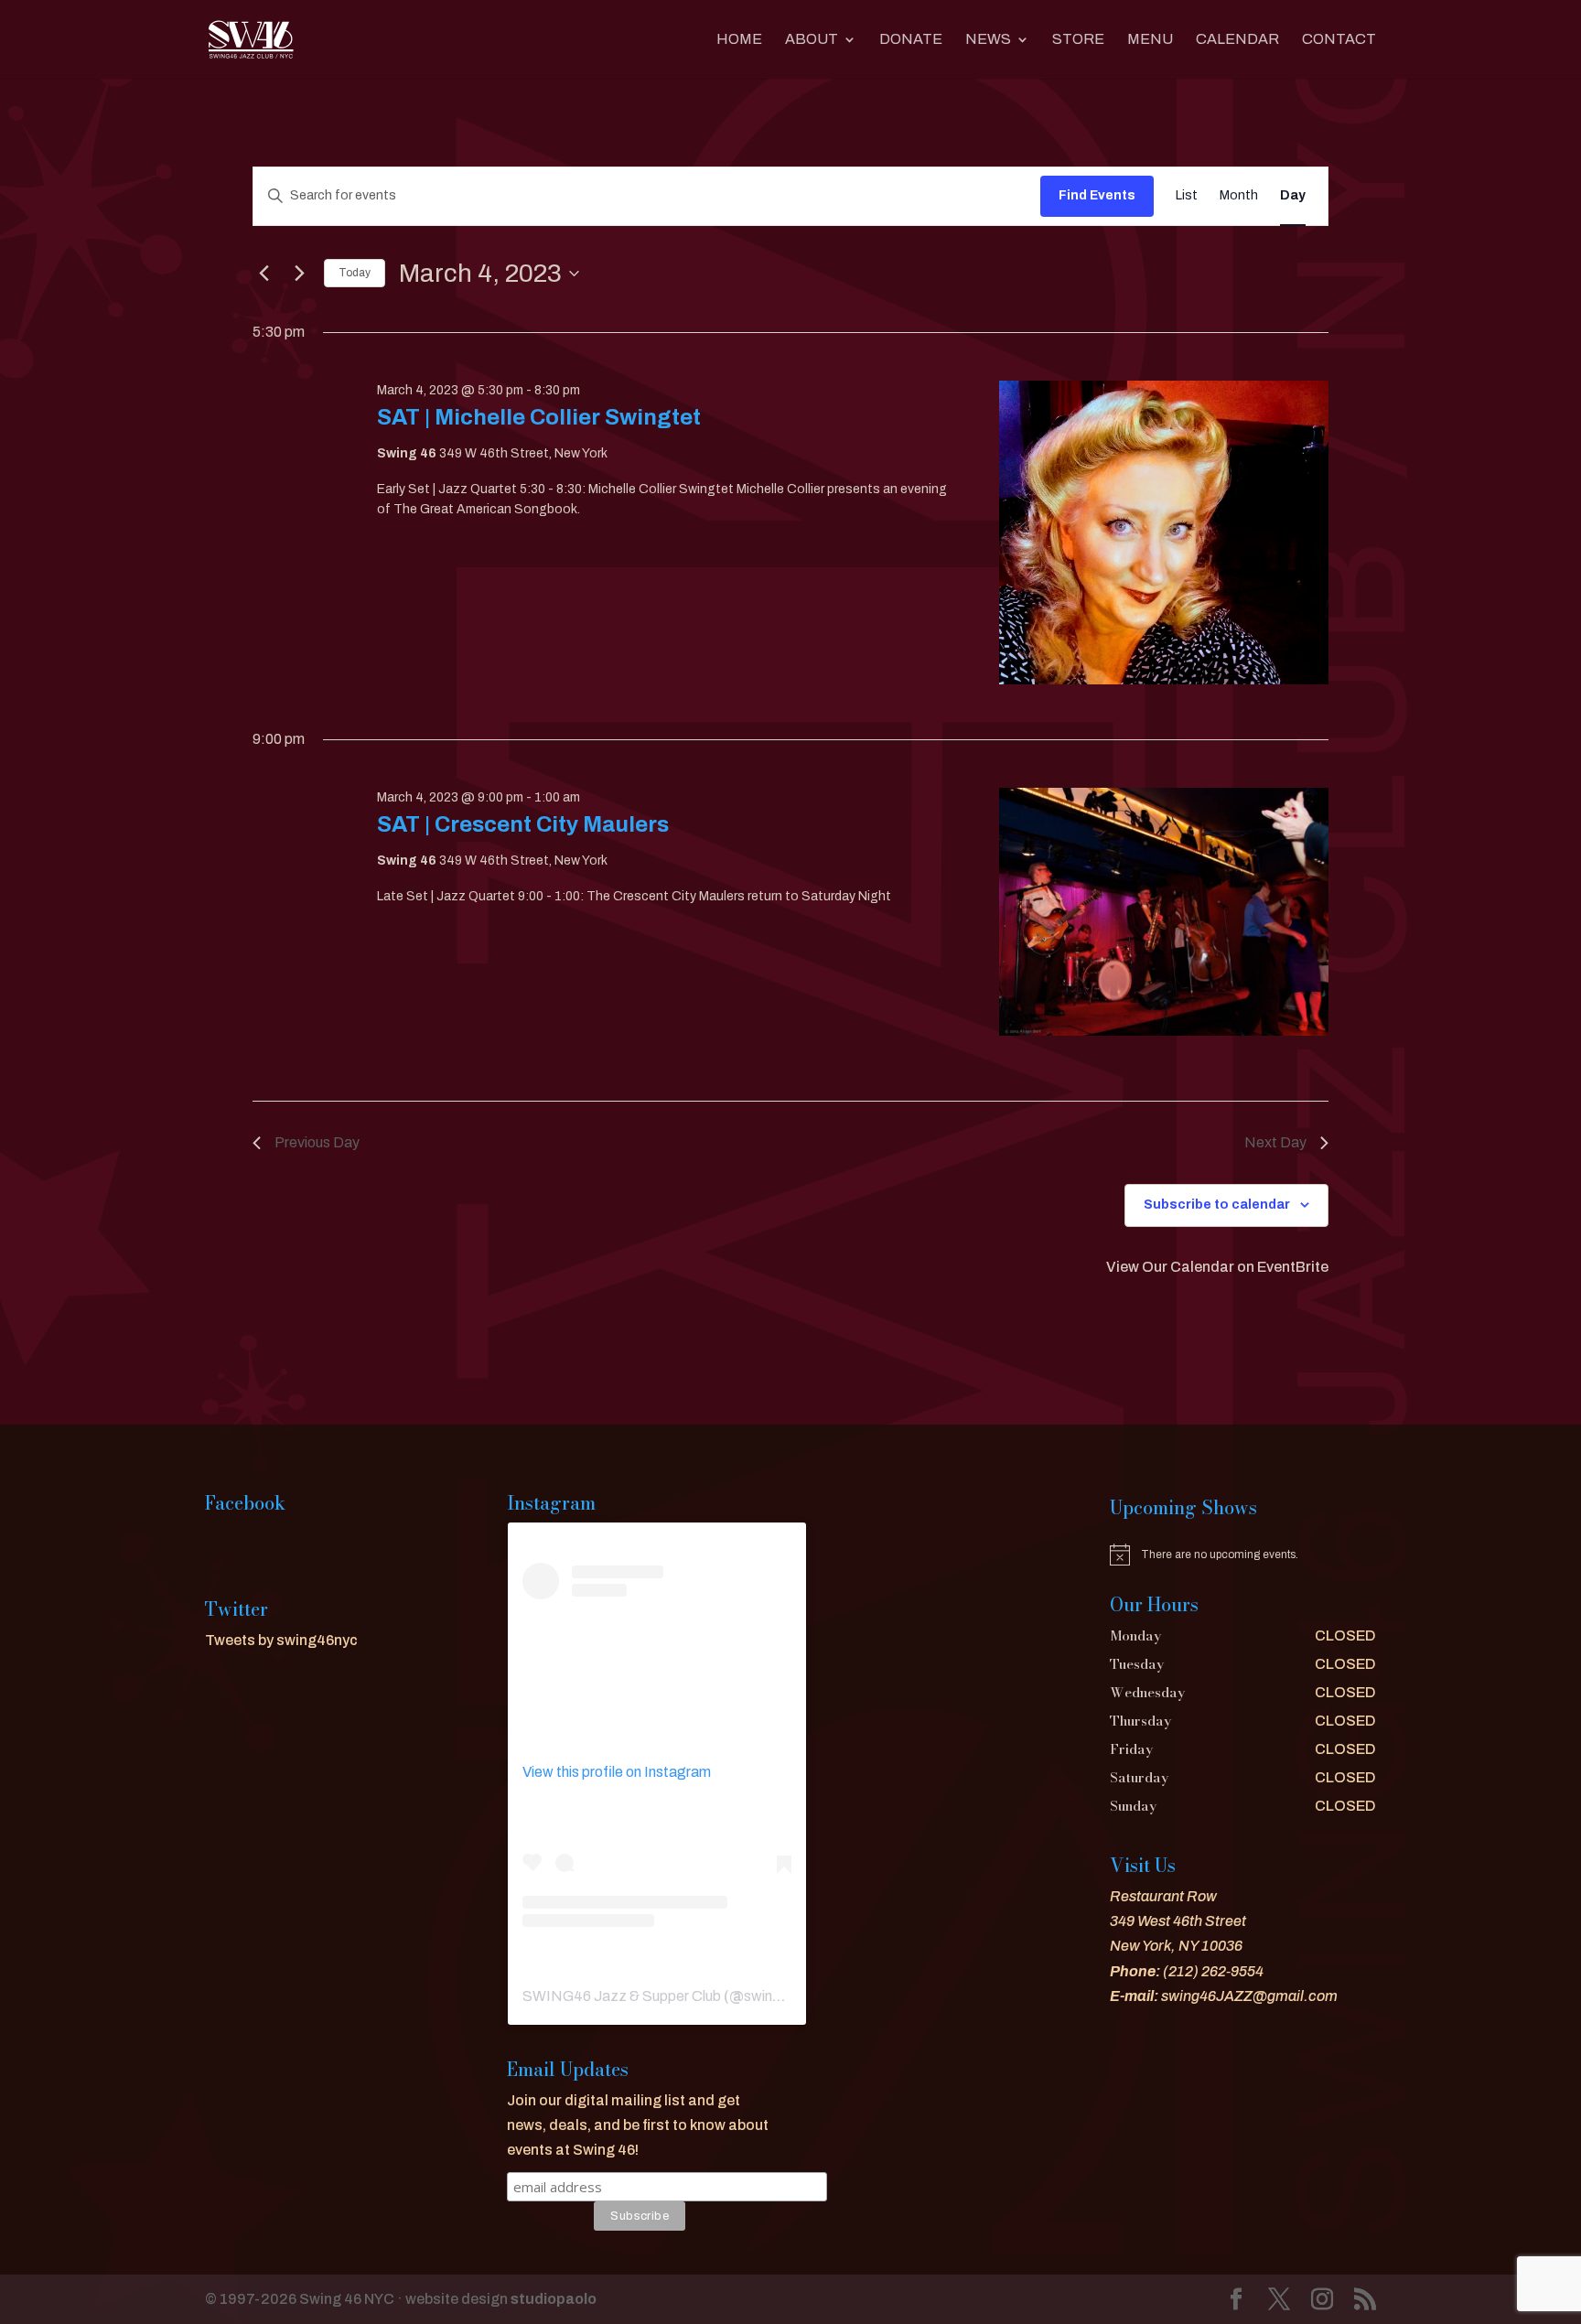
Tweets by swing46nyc (281, 1640)
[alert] (1243, 1555)
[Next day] (299, 274)
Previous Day (317, 1142)
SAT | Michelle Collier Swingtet (539, 417)
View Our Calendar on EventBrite (1217, 1267)
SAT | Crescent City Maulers (523, 824)
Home (739, 40)
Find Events (1097, 195)
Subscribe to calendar (1217, 1205)
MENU (1150, 40)
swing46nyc (783, 1996)
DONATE (911, 40)
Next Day (1275, 1142)
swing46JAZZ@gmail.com (1249, 1996)
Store (1078, 40)
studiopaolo (554, 2299)
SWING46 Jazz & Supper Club (622, 1996)
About (812, 40)
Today (355, 273)
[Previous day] (263, 274)
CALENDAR (1237, 40)
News (988, 40)
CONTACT (1339, 40)
